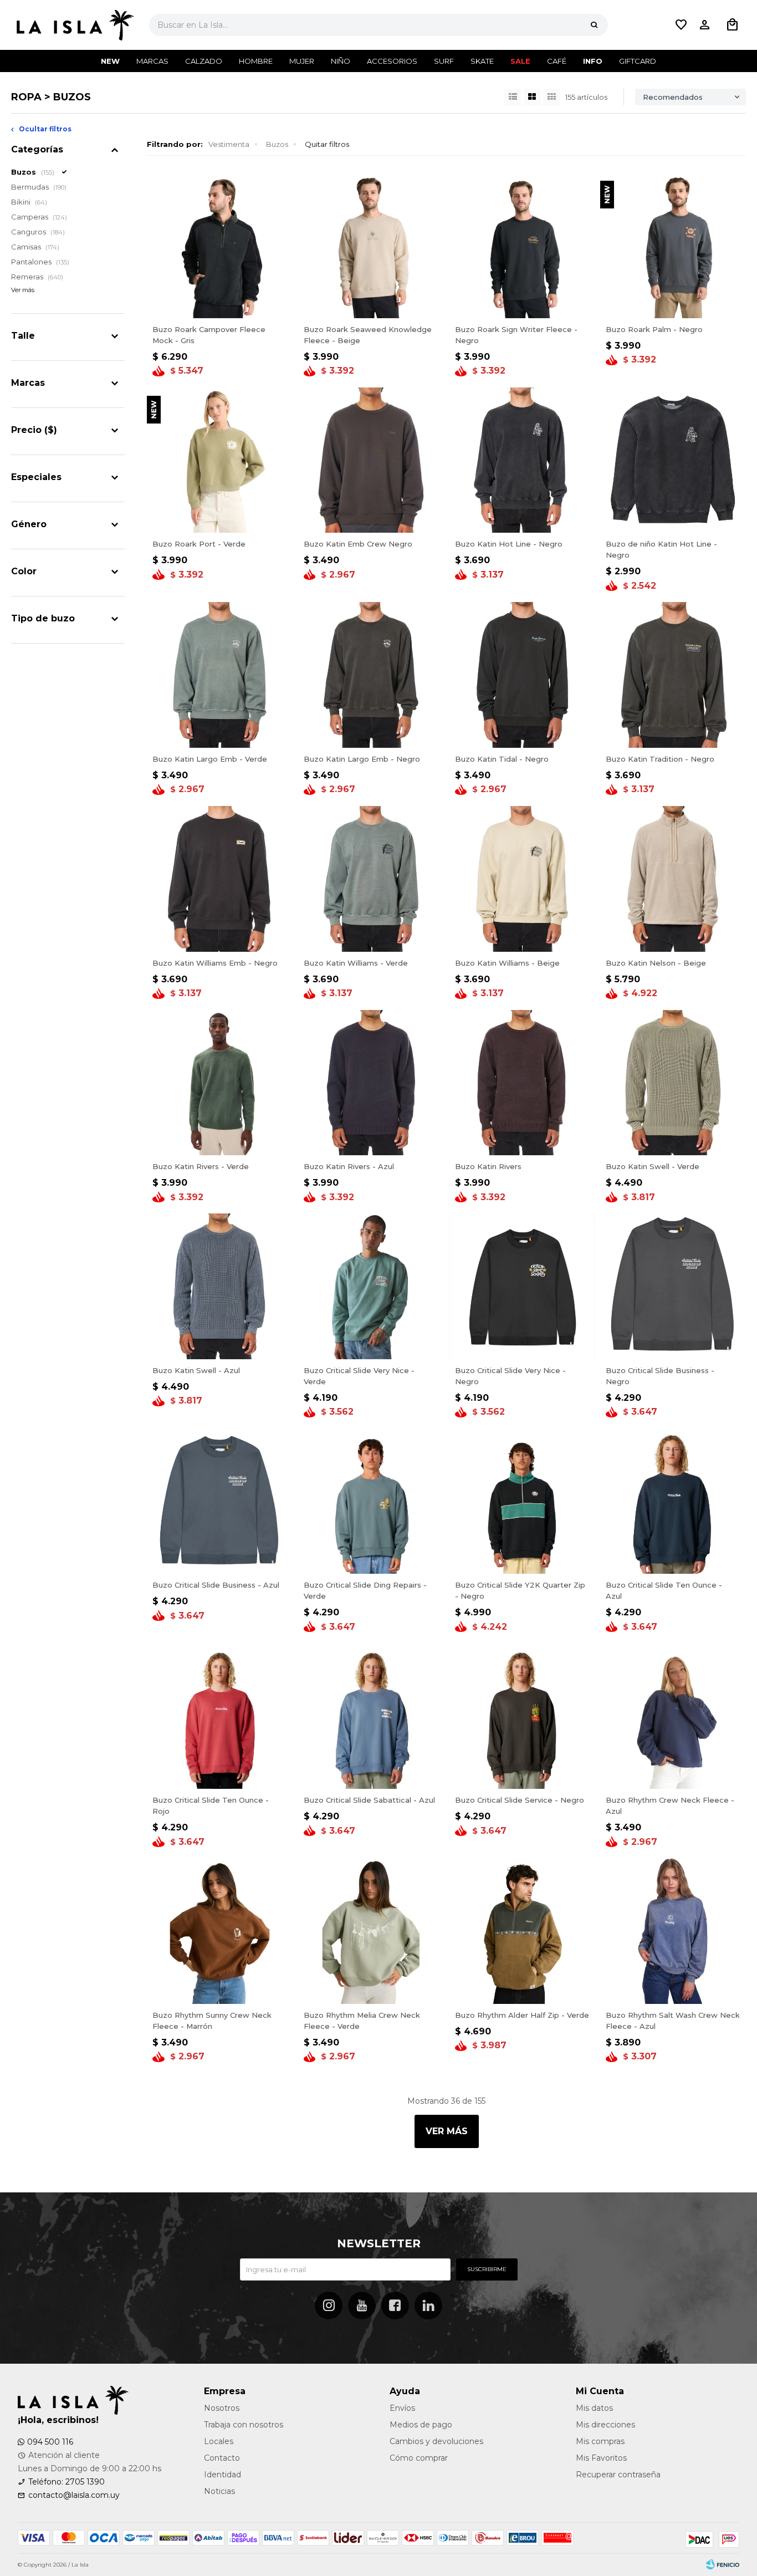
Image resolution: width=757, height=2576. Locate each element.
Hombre (256, 61)
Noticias (219, 2491)
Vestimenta (229, 144)
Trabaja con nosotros (244, 2425)
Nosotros (222, 2408)
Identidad (223, 2475)
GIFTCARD (638, 61)
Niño (341, 61)
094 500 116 (50, 2442)
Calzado (204, 61)
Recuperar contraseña (618, 2475)
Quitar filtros (327, 144)
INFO (593, 61)
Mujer (302, 61)
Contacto (222, 2458)
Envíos (402, 2408)
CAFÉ (557, 61)
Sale (520, 61)
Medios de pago (421, 2425)
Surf (444, 61)
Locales (219, 2441)
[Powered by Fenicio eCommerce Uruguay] (723, 2565)
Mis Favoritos (601, 2458)
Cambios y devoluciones (436, 2441)
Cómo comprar (419, 2458)
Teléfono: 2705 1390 (67, 2482)
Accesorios (392, 61)
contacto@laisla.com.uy (74, 2495)
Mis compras (600, 2441)
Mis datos (594, 2408)
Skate (482, 61)
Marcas (152, 61)
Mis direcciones (605, 2425)
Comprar (255, 306)
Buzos (277, 144)
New (110, 61)
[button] (594, 25)
